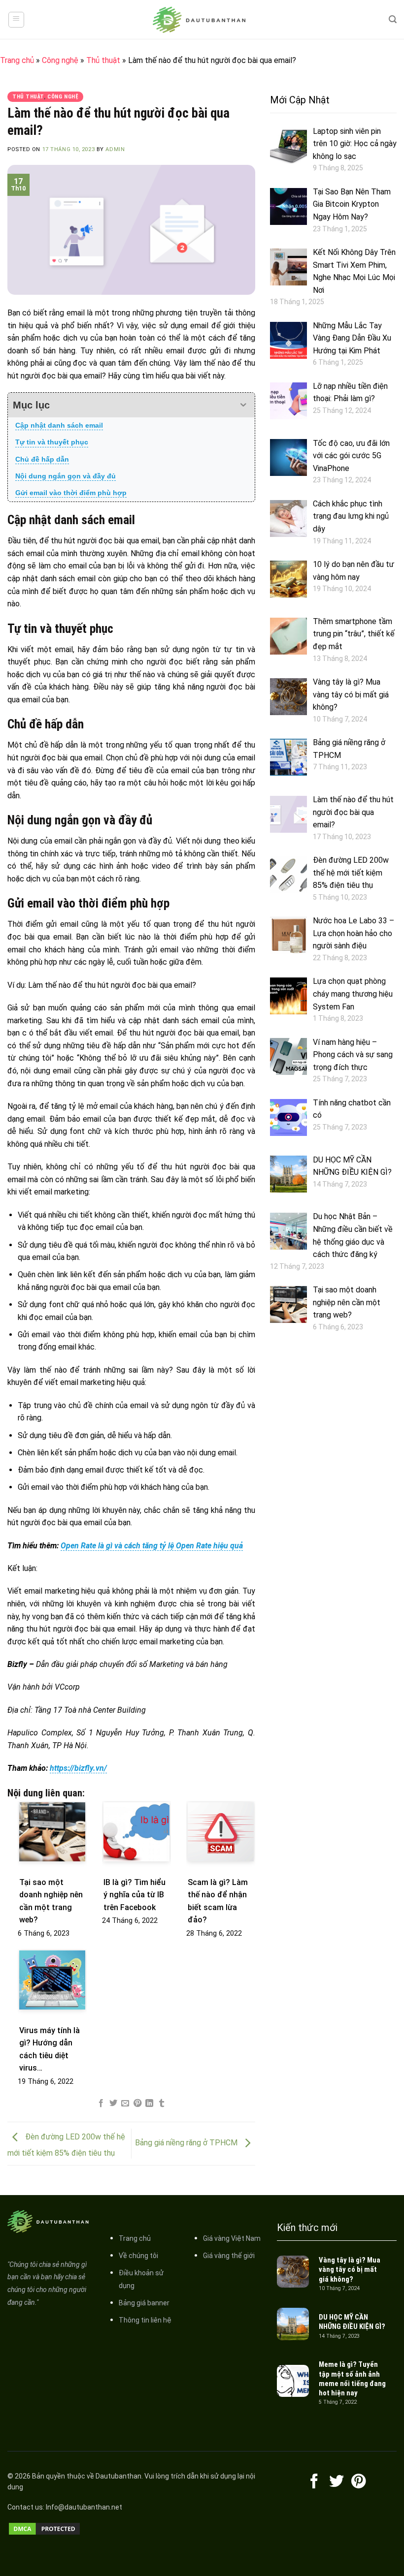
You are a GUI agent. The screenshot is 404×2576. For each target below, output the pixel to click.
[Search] (393, 19)
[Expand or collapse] (244, 405)
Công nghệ (60, 60)
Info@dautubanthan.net (84, 2507)
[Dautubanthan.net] (202, 20)
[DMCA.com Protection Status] (44, 2529)
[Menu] (17, 20)
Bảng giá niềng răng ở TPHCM (187, 2143)
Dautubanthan (118, 2476)
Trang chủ (17, 60)
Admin (115, 149)
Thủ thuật (103, 60)
